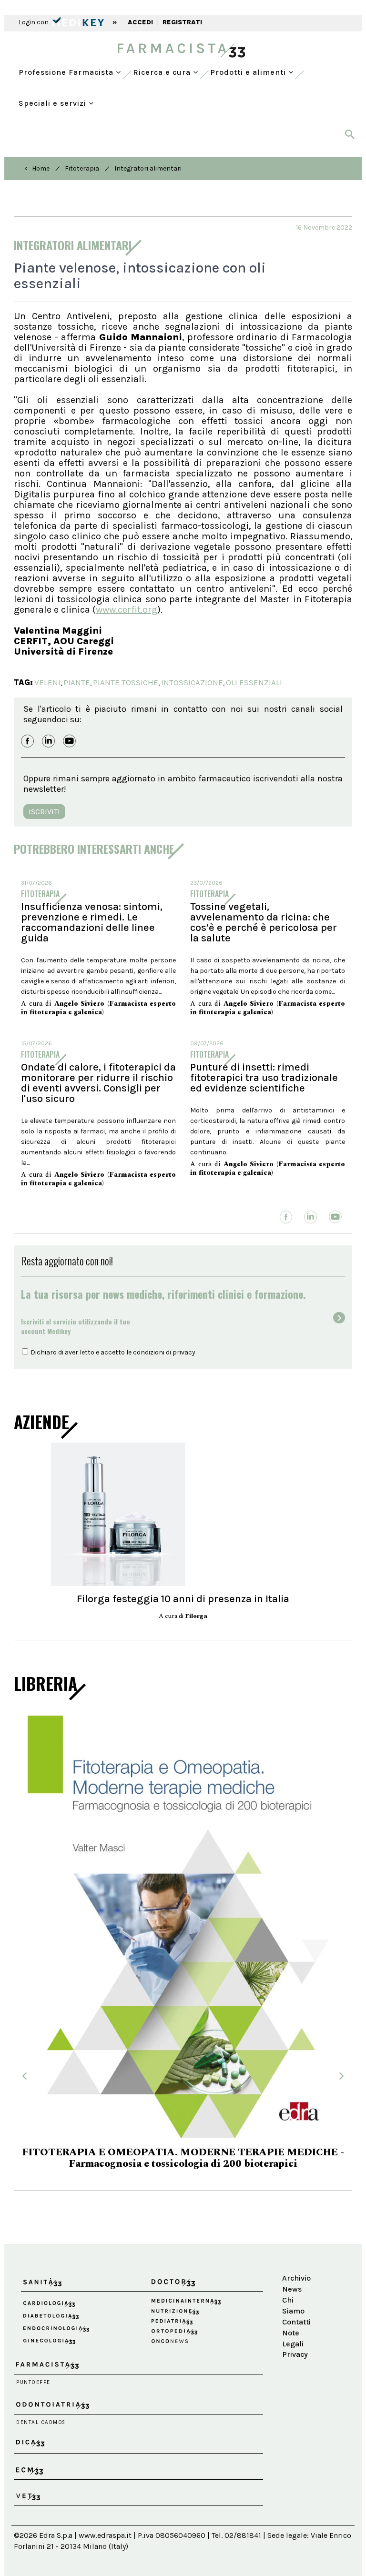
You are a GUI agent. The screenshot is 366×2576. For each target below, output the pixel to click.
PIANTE (77, 682)
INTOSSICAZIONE (192, 682)
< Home (37, 168)
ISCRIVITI (44, 812)
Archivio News (296, 2235)
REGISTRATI (182, 22)
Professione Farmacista (67, 72)
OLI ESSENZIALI (254, 682)
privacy (184, 1352)
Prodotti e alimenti (249, 72)
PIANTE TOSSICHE (126, 682)
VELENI (47, 682)
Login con (34, 22)
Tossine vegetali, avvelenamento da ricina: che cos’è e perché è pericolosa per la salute (264, 922)
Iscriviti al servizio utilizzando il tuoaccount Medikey (76, 1326)
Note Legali (293, 2290)
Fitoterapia (82, 168)
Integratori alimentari (148, 168)
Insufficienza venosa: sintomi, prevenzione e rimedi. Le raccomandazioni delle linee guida (92, 922)
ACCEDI (140, 22)
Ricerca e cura (163, 72)
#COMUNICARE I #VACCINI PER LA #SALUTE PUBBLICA (183, 2116)
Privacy (295, 2306)
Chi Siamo (293, 2257)
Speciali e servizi (54, 103)
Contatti (296, 2274)
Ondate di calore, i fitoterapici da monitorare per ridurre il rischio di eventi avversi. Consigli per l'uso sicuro (98, 1083)
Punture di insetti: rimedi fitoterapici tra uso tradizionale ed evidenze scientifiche (264, 1078)
